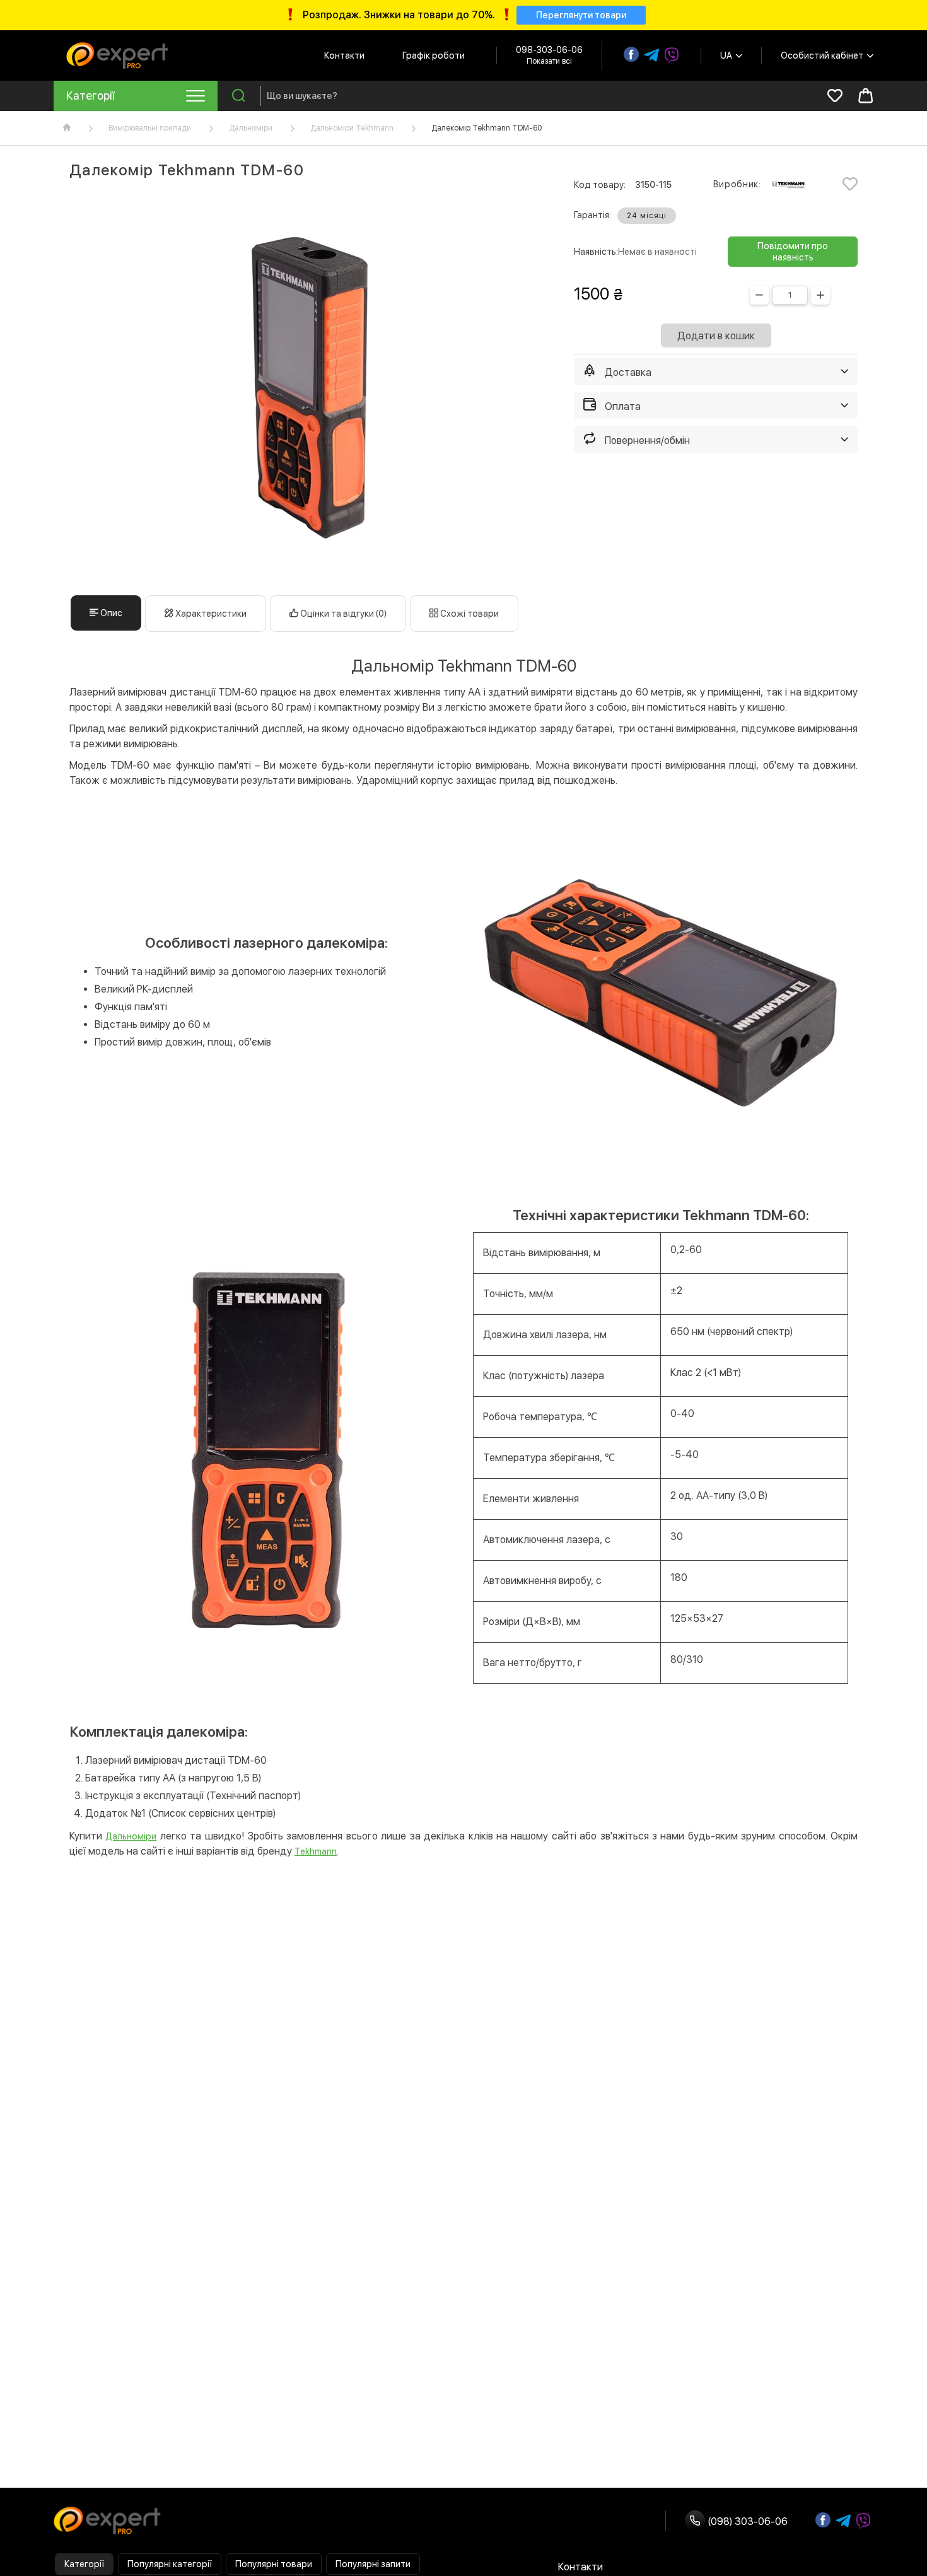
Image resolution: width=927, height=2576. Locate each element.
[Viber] (672, 55)
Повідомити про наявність (793, 252)
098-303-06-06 (549, 50)
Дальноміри (251, 128)
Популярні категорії (170, 2564)
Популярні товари (274, 2564)
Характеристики (210, 614)
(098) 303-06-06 (746, 2521)
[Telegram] (651, 55)
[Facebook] (631, 54)
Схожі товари (469, 614)
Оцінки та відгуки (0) (342, 614)
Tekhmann (316, 1851)
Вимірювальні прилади (150, 128)
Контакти (344, 55)
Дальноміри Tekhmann (352, 128)
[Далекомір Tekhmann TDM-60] (306, 387)
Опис (110, 613)
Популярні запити (373, 2564)
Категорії (84, 2564)
